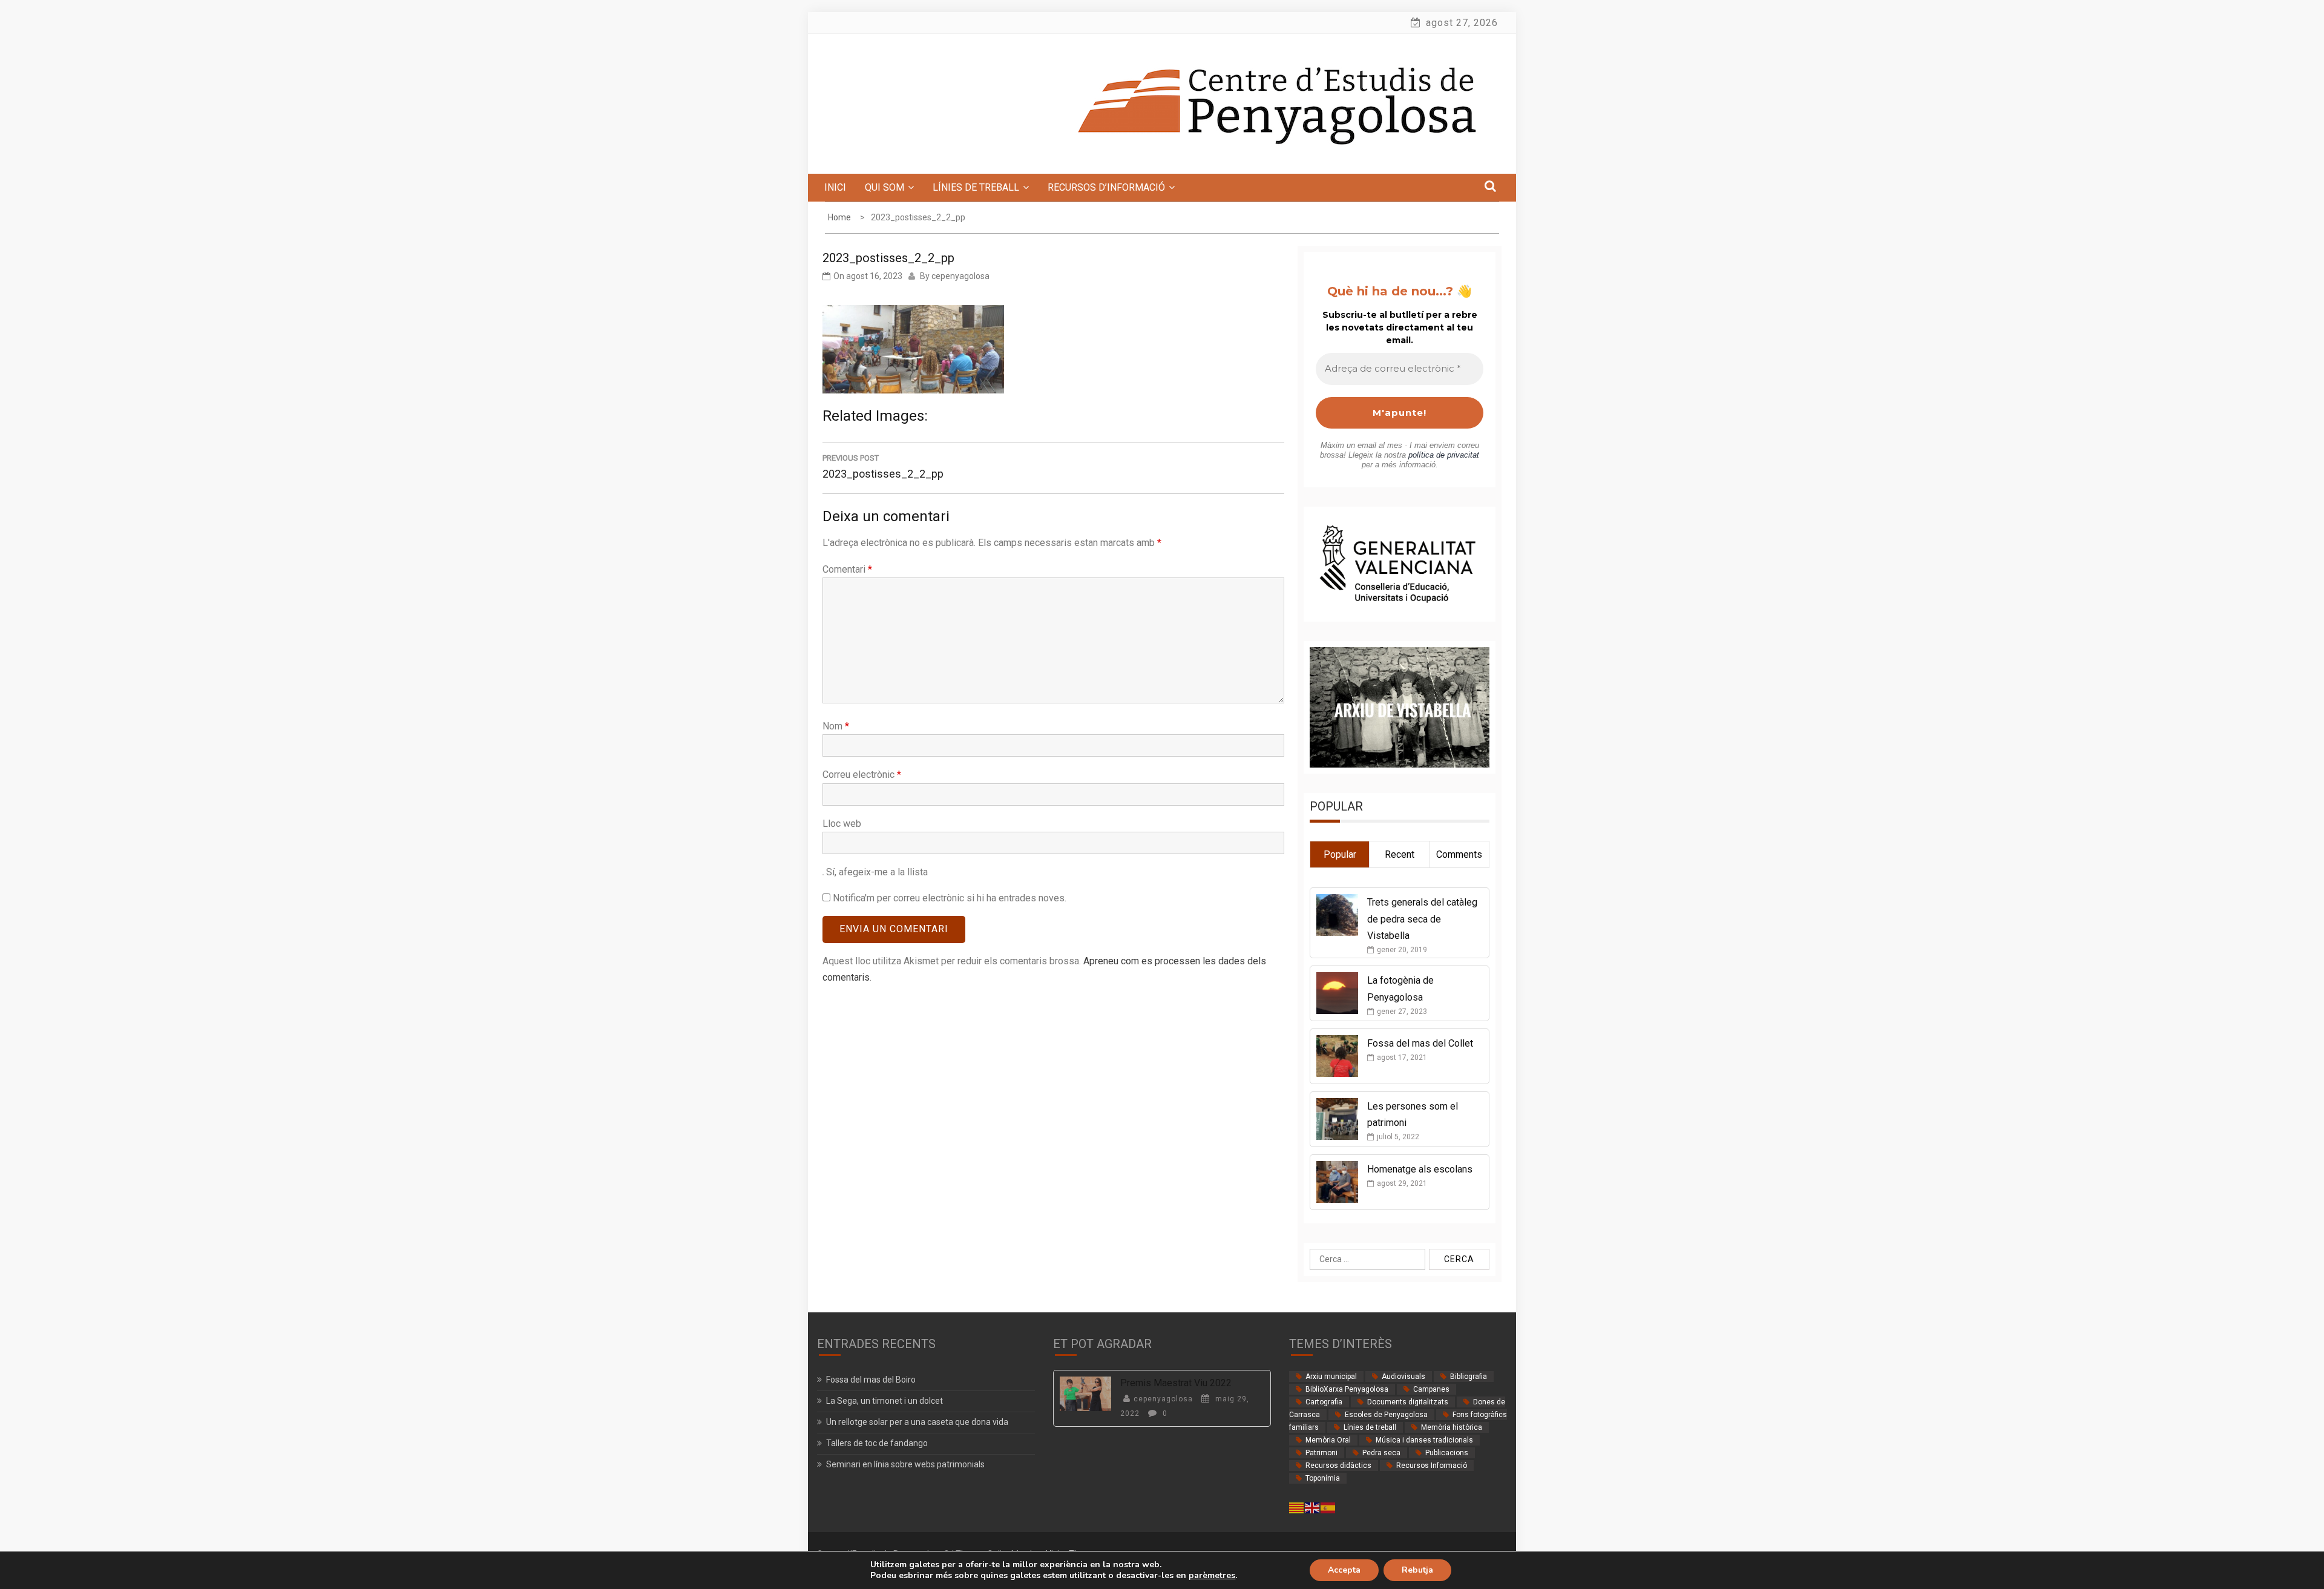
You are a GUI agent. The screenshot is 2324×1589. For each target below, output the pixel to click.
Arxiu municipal (1331, 1377)
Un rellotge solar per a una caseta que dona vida (917, 1422)
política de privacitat (1444, 455)
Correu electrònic (862, 775)
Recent (1400, 854)
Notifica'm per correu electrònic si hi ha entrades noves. (950, 898)
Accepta (1344, 1570)
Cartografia (1324, 1402)
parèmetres (1212, 1576)
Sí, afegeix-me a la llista (876, 872)
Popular (1340, 854)
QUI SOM (885, 187)
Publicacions (1447, 1453)
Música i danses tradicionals (1424, 1440)
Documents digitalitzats (1408, 1402)
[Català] (1297, 1507)
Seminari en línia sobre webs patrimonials (905, 1464)
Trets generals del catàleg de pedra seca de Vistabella (1422, 919)
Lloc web (842, 824)
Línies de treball (1370, 1427)
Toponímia (1323, 1478)
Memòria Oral (1328, 1440)
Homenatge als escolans (1420, 1169)
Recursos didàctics (1338, 1466)
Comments (1459, 854)
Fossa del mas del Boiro (871, 1380)
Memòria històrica (1452, 1427)
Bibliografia (1469, 1377)
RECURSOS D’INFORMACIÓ (1106, 187)
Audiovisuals (1403, 1377)
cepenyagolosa (960, 276)
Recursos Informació (1432, 1466)
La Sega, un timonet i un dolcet (885, 1401)
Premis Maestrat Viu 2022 (1176, 1383)
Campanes (1431, 1389)
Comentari (847, 569)
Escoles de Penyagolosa (1386, 1415)
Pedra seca (1381, 1453)
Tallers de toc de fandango (877, 1443)
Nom (836, 726)
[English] (1313, 1507)
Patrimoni (1321, 1453)
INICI (835, 187)
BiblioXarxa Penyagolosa (1347, 1389)
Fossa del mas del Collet (1420, 1043)
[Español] (1328, 1507)
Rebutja (1417, 1570)
